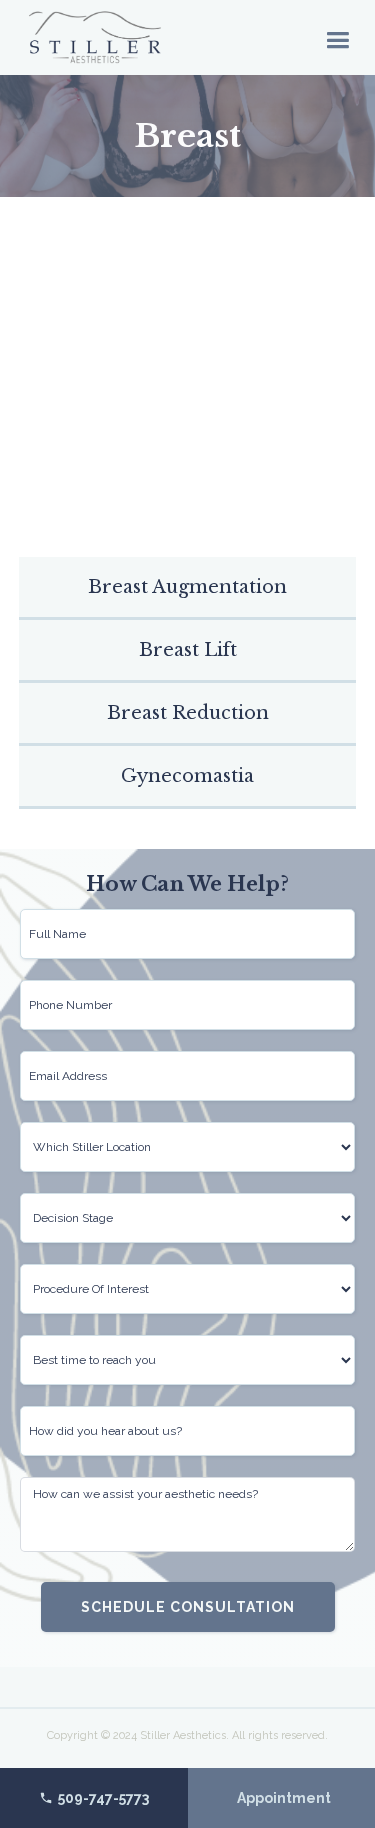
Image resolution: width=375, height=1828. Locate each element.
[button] (337, 38)
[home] (95, 37)
